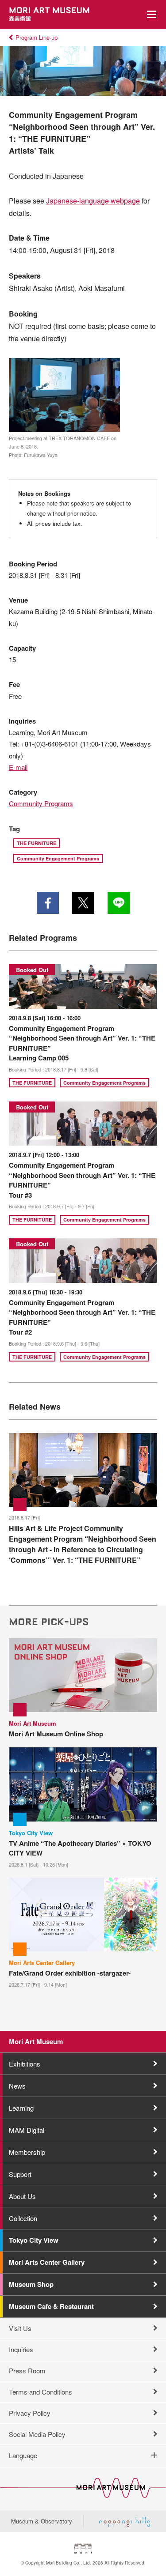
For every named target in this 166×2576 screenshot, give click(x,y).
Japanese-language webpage (93, 201)
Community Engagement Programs (58, 858)
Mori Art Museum (36, 2041)
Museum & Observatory (42, 2521)
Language (23, 2455)
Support (20, 2174)
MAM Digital (27, 2130)
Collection (23, 2218)
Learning (21, 2108)
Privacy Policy (30, 2413)
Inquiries (21, 2349)
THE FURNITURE (37, 843)
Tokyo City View (34, 2240)
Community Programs (41, 803)
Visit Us (20, 2328)
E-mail (18, 767)
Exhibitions (25, 2064)
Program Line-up (37, 37)
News (17, 2086)
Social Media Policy (37, 2434)
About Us (22, 2196)
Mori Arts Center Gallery (47, 2262)
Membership (27, 2152)
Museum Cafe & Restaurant (51, 2306)
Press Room (27, 2370)
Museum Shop (31, 2284)
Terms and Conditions (41, 2392)
